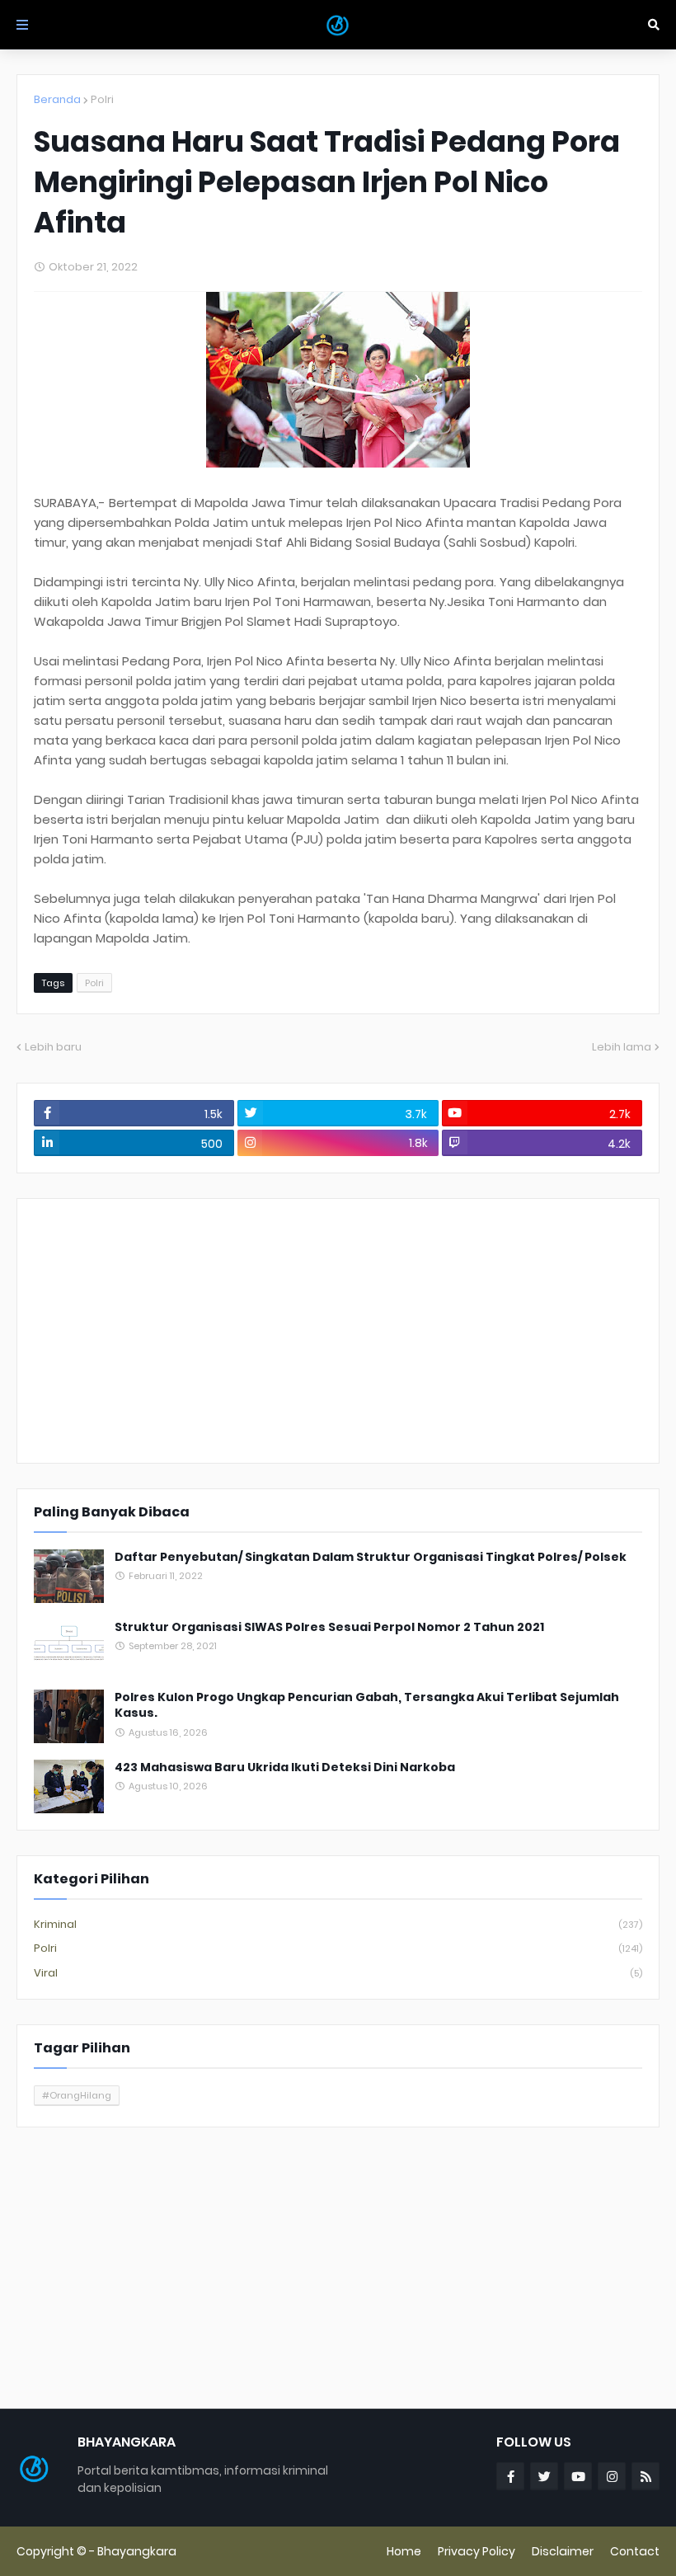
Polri (102, 99)
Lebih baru (53, 1047)
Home (404, 2551)
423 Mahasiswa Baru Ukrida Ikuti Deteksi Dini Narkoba (285, 1767)
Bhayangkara (137, 2551)
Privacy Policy (476, 2551)
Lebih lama (622, 1047)
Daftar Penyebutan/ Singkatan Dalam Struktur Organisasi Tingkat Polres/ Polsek (371, 1557)
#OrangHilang (77, 2095)
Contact (635, 2551)
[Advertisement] (338, 1331)
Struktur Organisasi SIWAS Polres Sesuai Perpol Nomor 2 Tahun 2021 (329, 1627)
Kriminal (338, 1924)
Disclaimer (563, 2551)
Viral (338, 1973)
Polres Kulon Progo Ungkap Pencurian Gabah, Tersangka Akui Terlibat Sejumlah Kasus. (367, 1706)
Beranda (57, 99)
